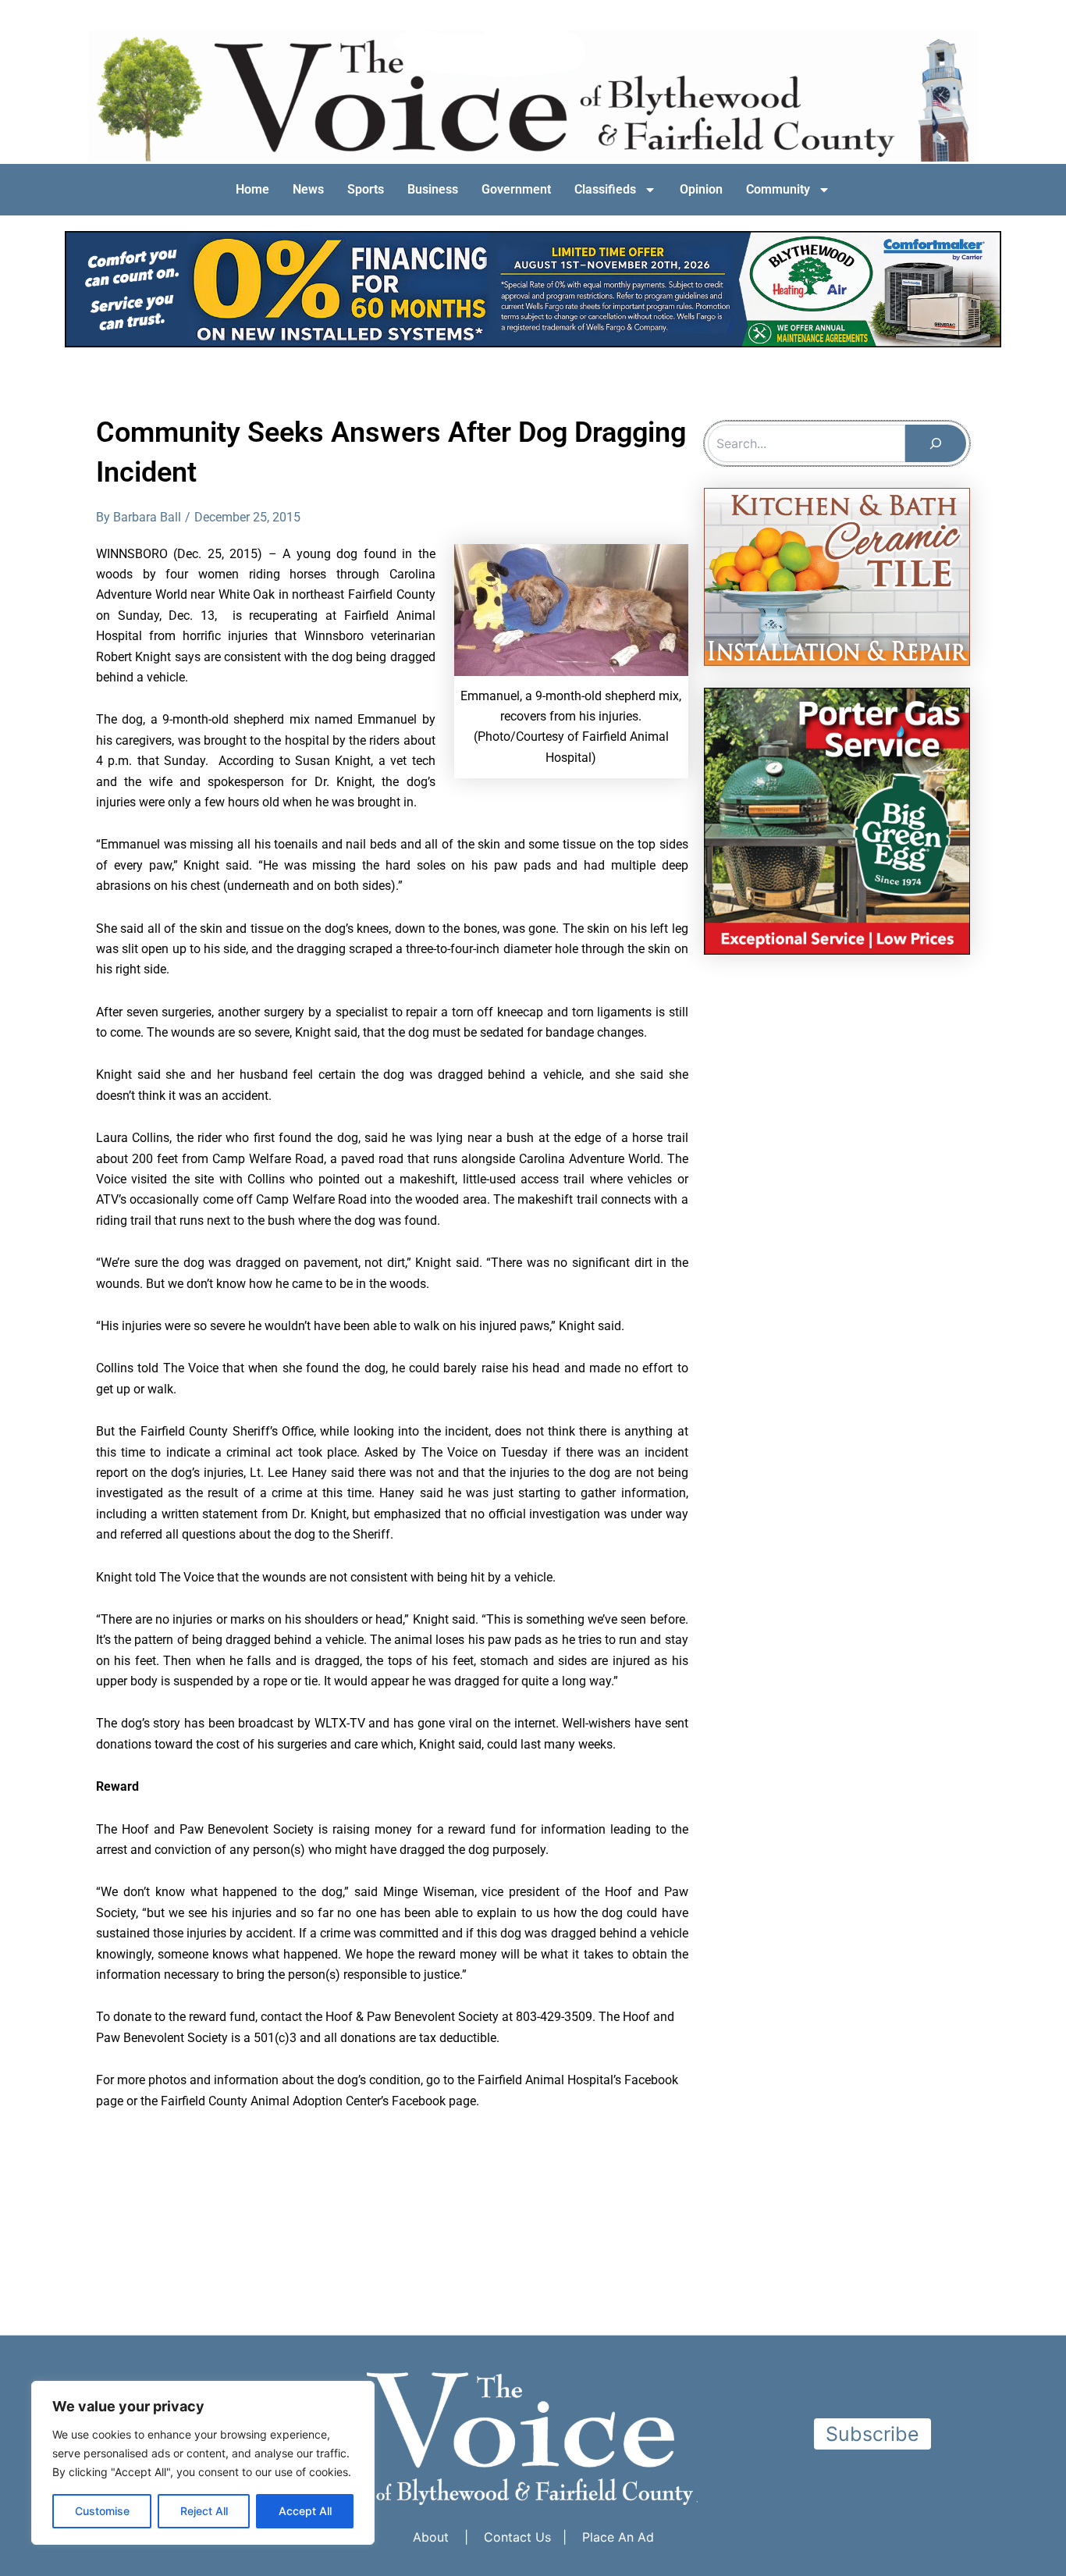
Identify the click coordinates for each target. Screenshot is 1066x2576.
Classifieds (605, 189)
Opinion (701, 189)
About (431, 2537)
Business (433, 189)
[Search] (936, 443)
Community (778, 189)
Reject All (204, 2511)
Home (252, 189)
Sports (366, 189)
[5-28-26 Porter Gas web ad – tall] (837, 820)
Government (516, 189)
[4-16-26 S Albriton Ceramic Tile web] (837, 576)
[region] (203, 2463)
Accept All (305, 2511)
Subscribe (872, 2434)
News (308, 189)
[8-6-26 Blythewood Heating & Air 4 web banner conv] (533, 288)
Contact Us (517, 2537)
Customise (102, 2511)
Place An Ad (618, 2537)
